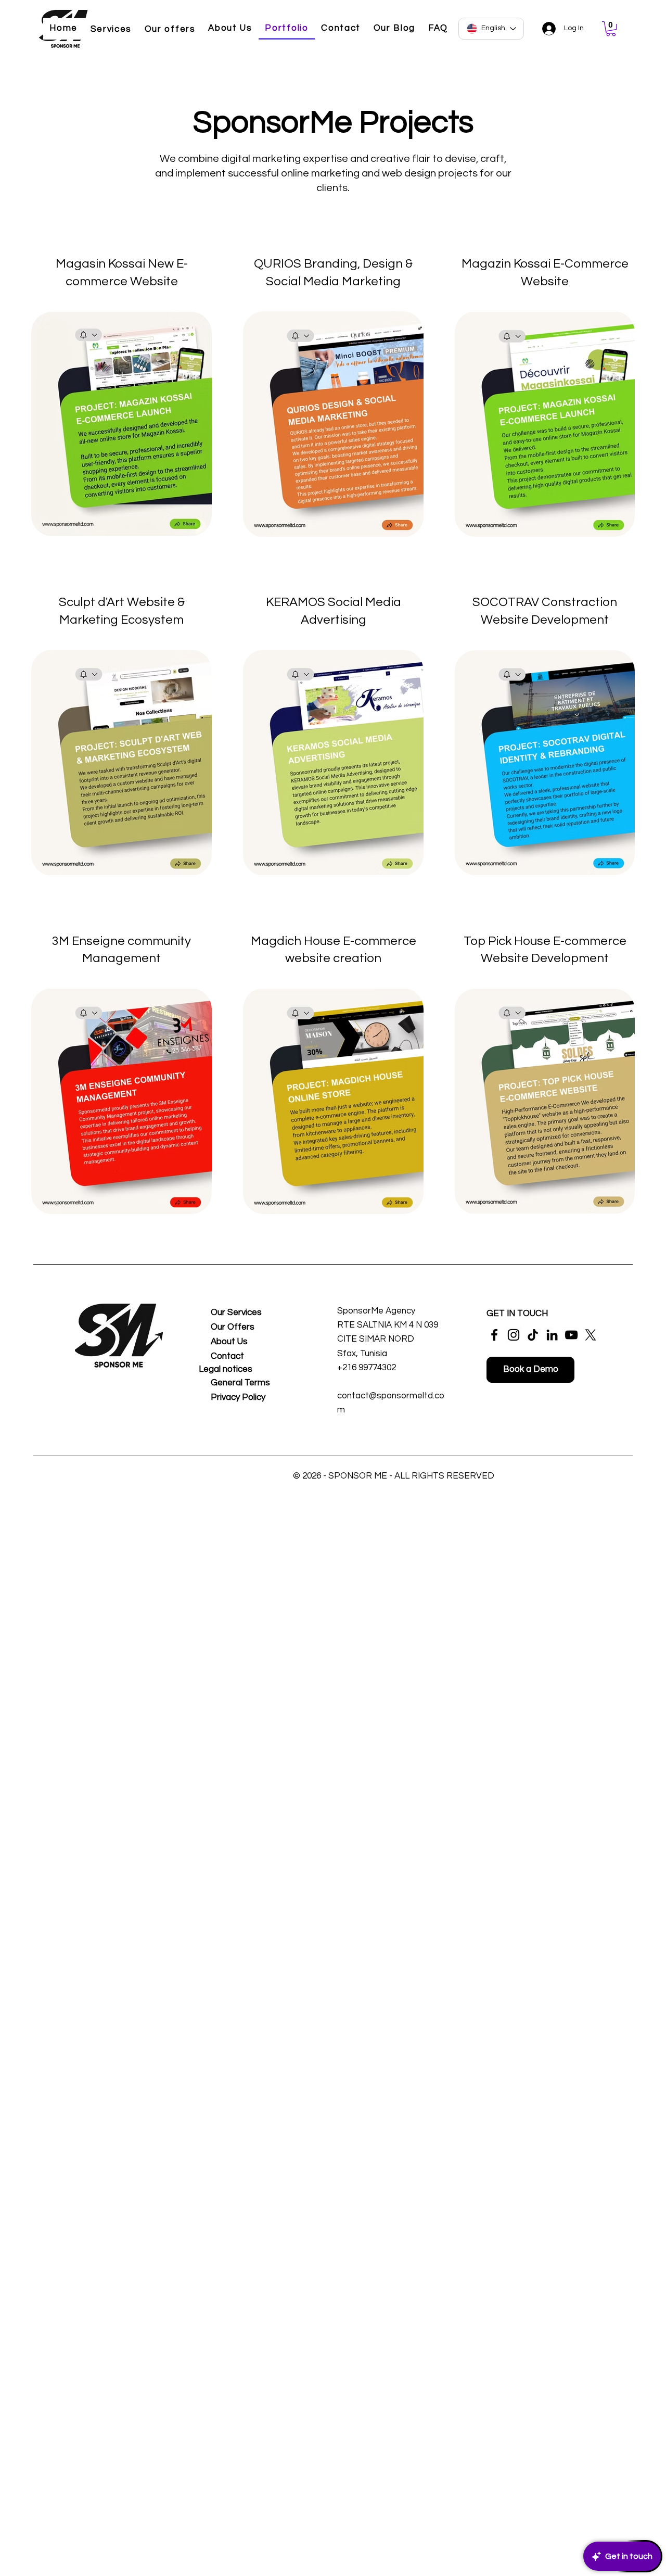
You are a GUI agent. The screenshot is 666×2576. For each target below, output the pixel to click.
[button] (611, 29)
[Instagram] (514, 1335)
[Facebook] (494, 1335)
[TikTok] (533, 1335)
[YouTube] (571, 1335)
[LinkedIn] (552, 1335)
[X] (591, 1335)
